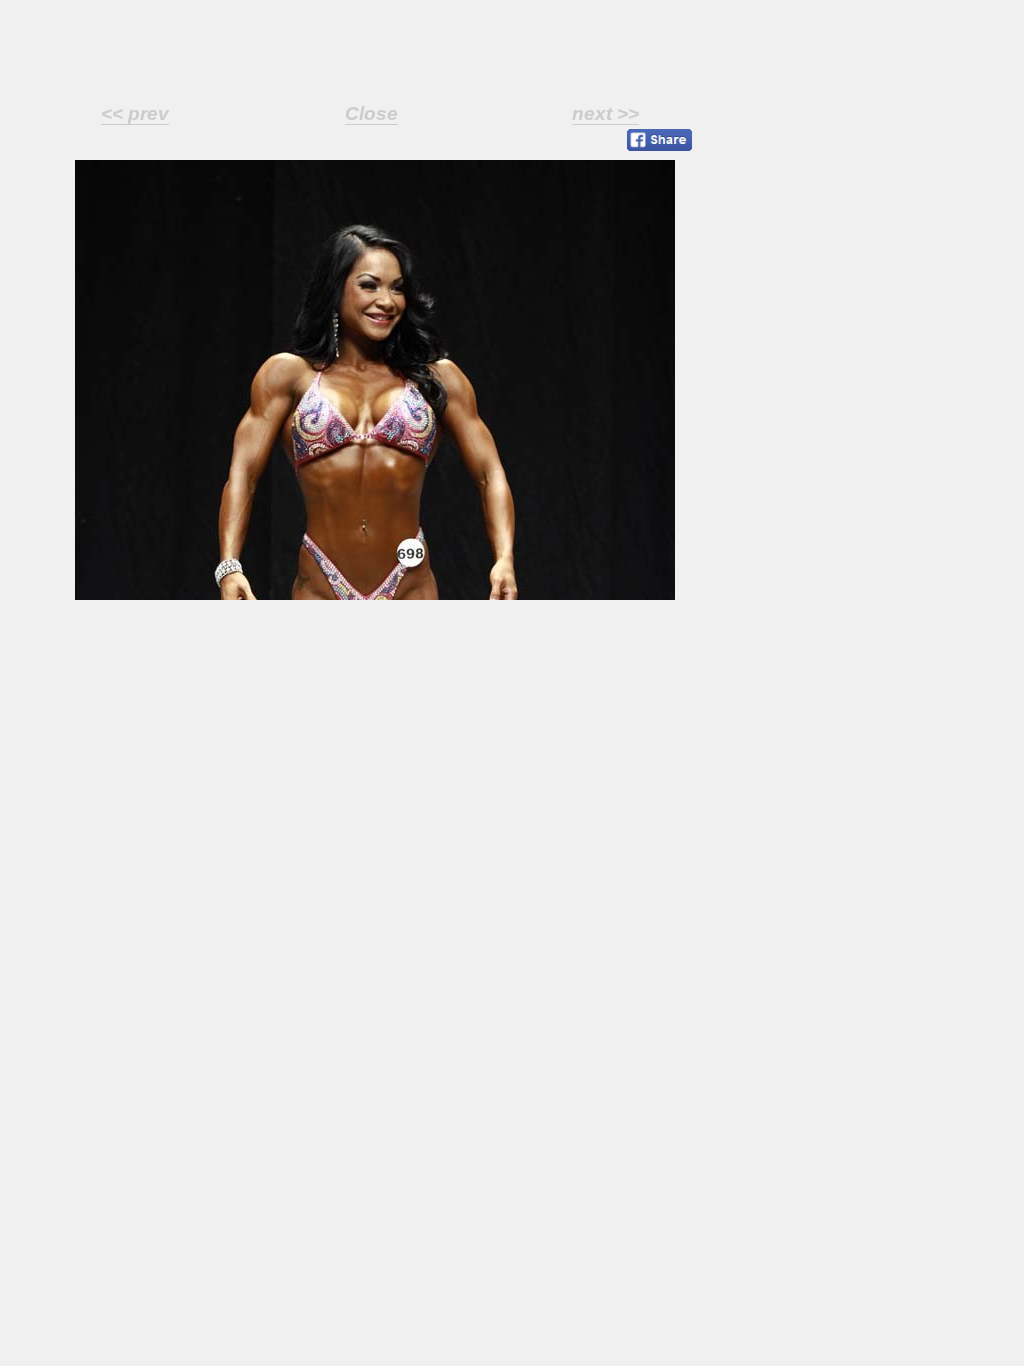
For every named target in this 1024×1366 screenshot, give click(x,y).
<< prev (135, 113)
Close (371, 113)
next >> (605, 113)
